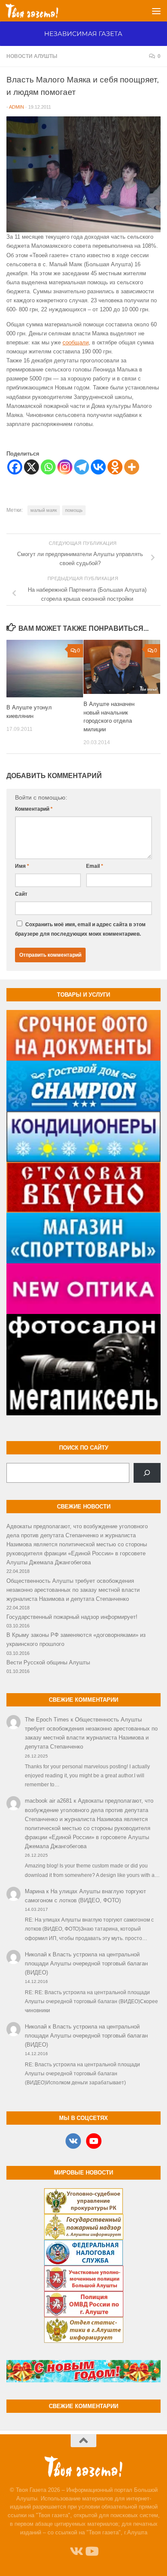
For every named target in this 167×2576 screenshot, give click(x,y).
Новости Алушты (32, 56)
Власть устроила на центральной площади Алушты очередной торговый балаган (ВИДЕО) (86, 1963)
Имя (22, 866)
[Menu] (156, 11)
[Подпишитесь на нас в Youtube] (91, 2552)
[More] (132, 467)
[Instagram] (65, 467)
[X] (31, 467)
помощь (74, 510)
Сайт (21, 894)
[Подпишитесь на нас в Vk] (76, 2552)
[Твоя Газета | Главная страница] (41, 11)
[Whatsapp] (48, 467)
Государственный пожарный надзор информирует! (72, 1617)
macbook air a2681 (48, 1801)
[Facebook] (15, 467)
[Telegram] (82, 467)
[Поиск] (147, 1473)
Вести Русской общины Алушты (48, 1662)
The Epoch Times (47, 1720)
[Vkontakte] (98, 467)
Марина (35, 1891)
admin (16, 107)
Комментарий (34, 809)
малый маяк (44, 510)
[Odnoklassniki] (115, 467)
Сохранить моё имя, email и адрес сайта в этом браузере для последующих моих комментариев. (80, 929)
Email (95, 866)
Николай (36, 1954)
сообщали (76, 342)
